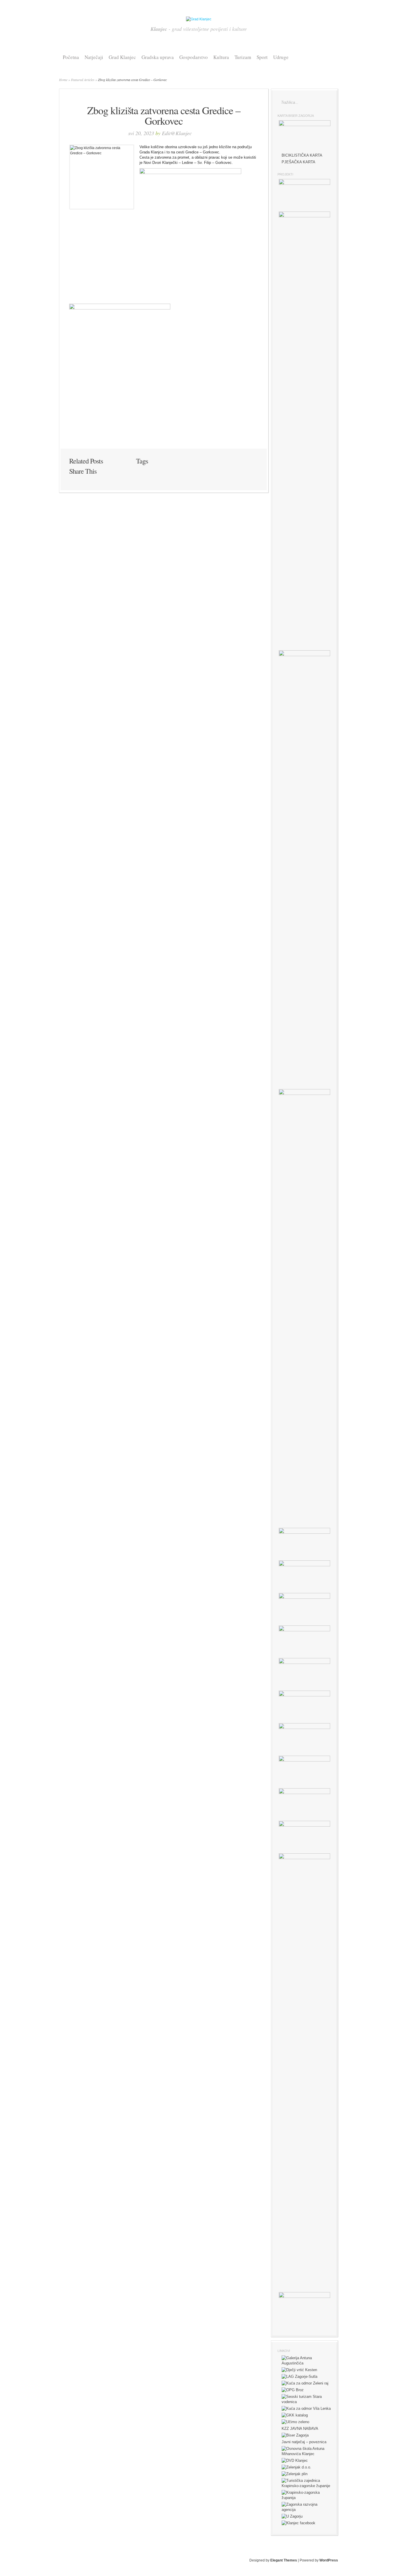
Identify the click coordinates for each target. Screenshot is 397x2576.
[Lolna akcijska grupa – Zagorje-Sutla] (299, 2377)
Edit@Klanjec (177, 133)
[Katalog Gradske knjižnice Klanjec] (295, 2415)
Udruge (281, 57)
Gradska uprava (158, 57)
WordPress (329, 2560)
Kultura (221, 57)
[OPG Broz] (293, 2390)
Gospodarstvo (194, 57)
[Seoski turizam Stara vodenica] (306, 2402)
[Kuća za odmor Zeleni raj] (305, 2383)
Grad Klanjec (122, 57)
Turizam (243, 57)
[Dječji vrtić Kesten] (299, 2370)
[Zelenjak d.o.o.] (296, 2467)
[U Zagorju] (292, 2516)
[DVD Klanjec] (295, 2460)
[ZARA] (306, 2510)
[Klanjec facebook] (298, 2523)
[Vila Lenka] (306, 2408)
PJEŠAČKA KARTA (298, 162)
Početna (71, 57)
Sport (262, 57)
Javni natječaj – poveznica (304, 2442)
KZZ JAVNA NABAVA (300, 2429)
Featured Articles (83, 80)
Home (63, 80)
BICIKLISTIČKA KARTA (302, 155)
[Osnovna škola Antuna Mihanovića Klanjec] (306, 2454)
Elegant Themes (284, 2560)
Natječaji (94, 57)
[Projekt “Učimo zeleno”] (295, 2422)
